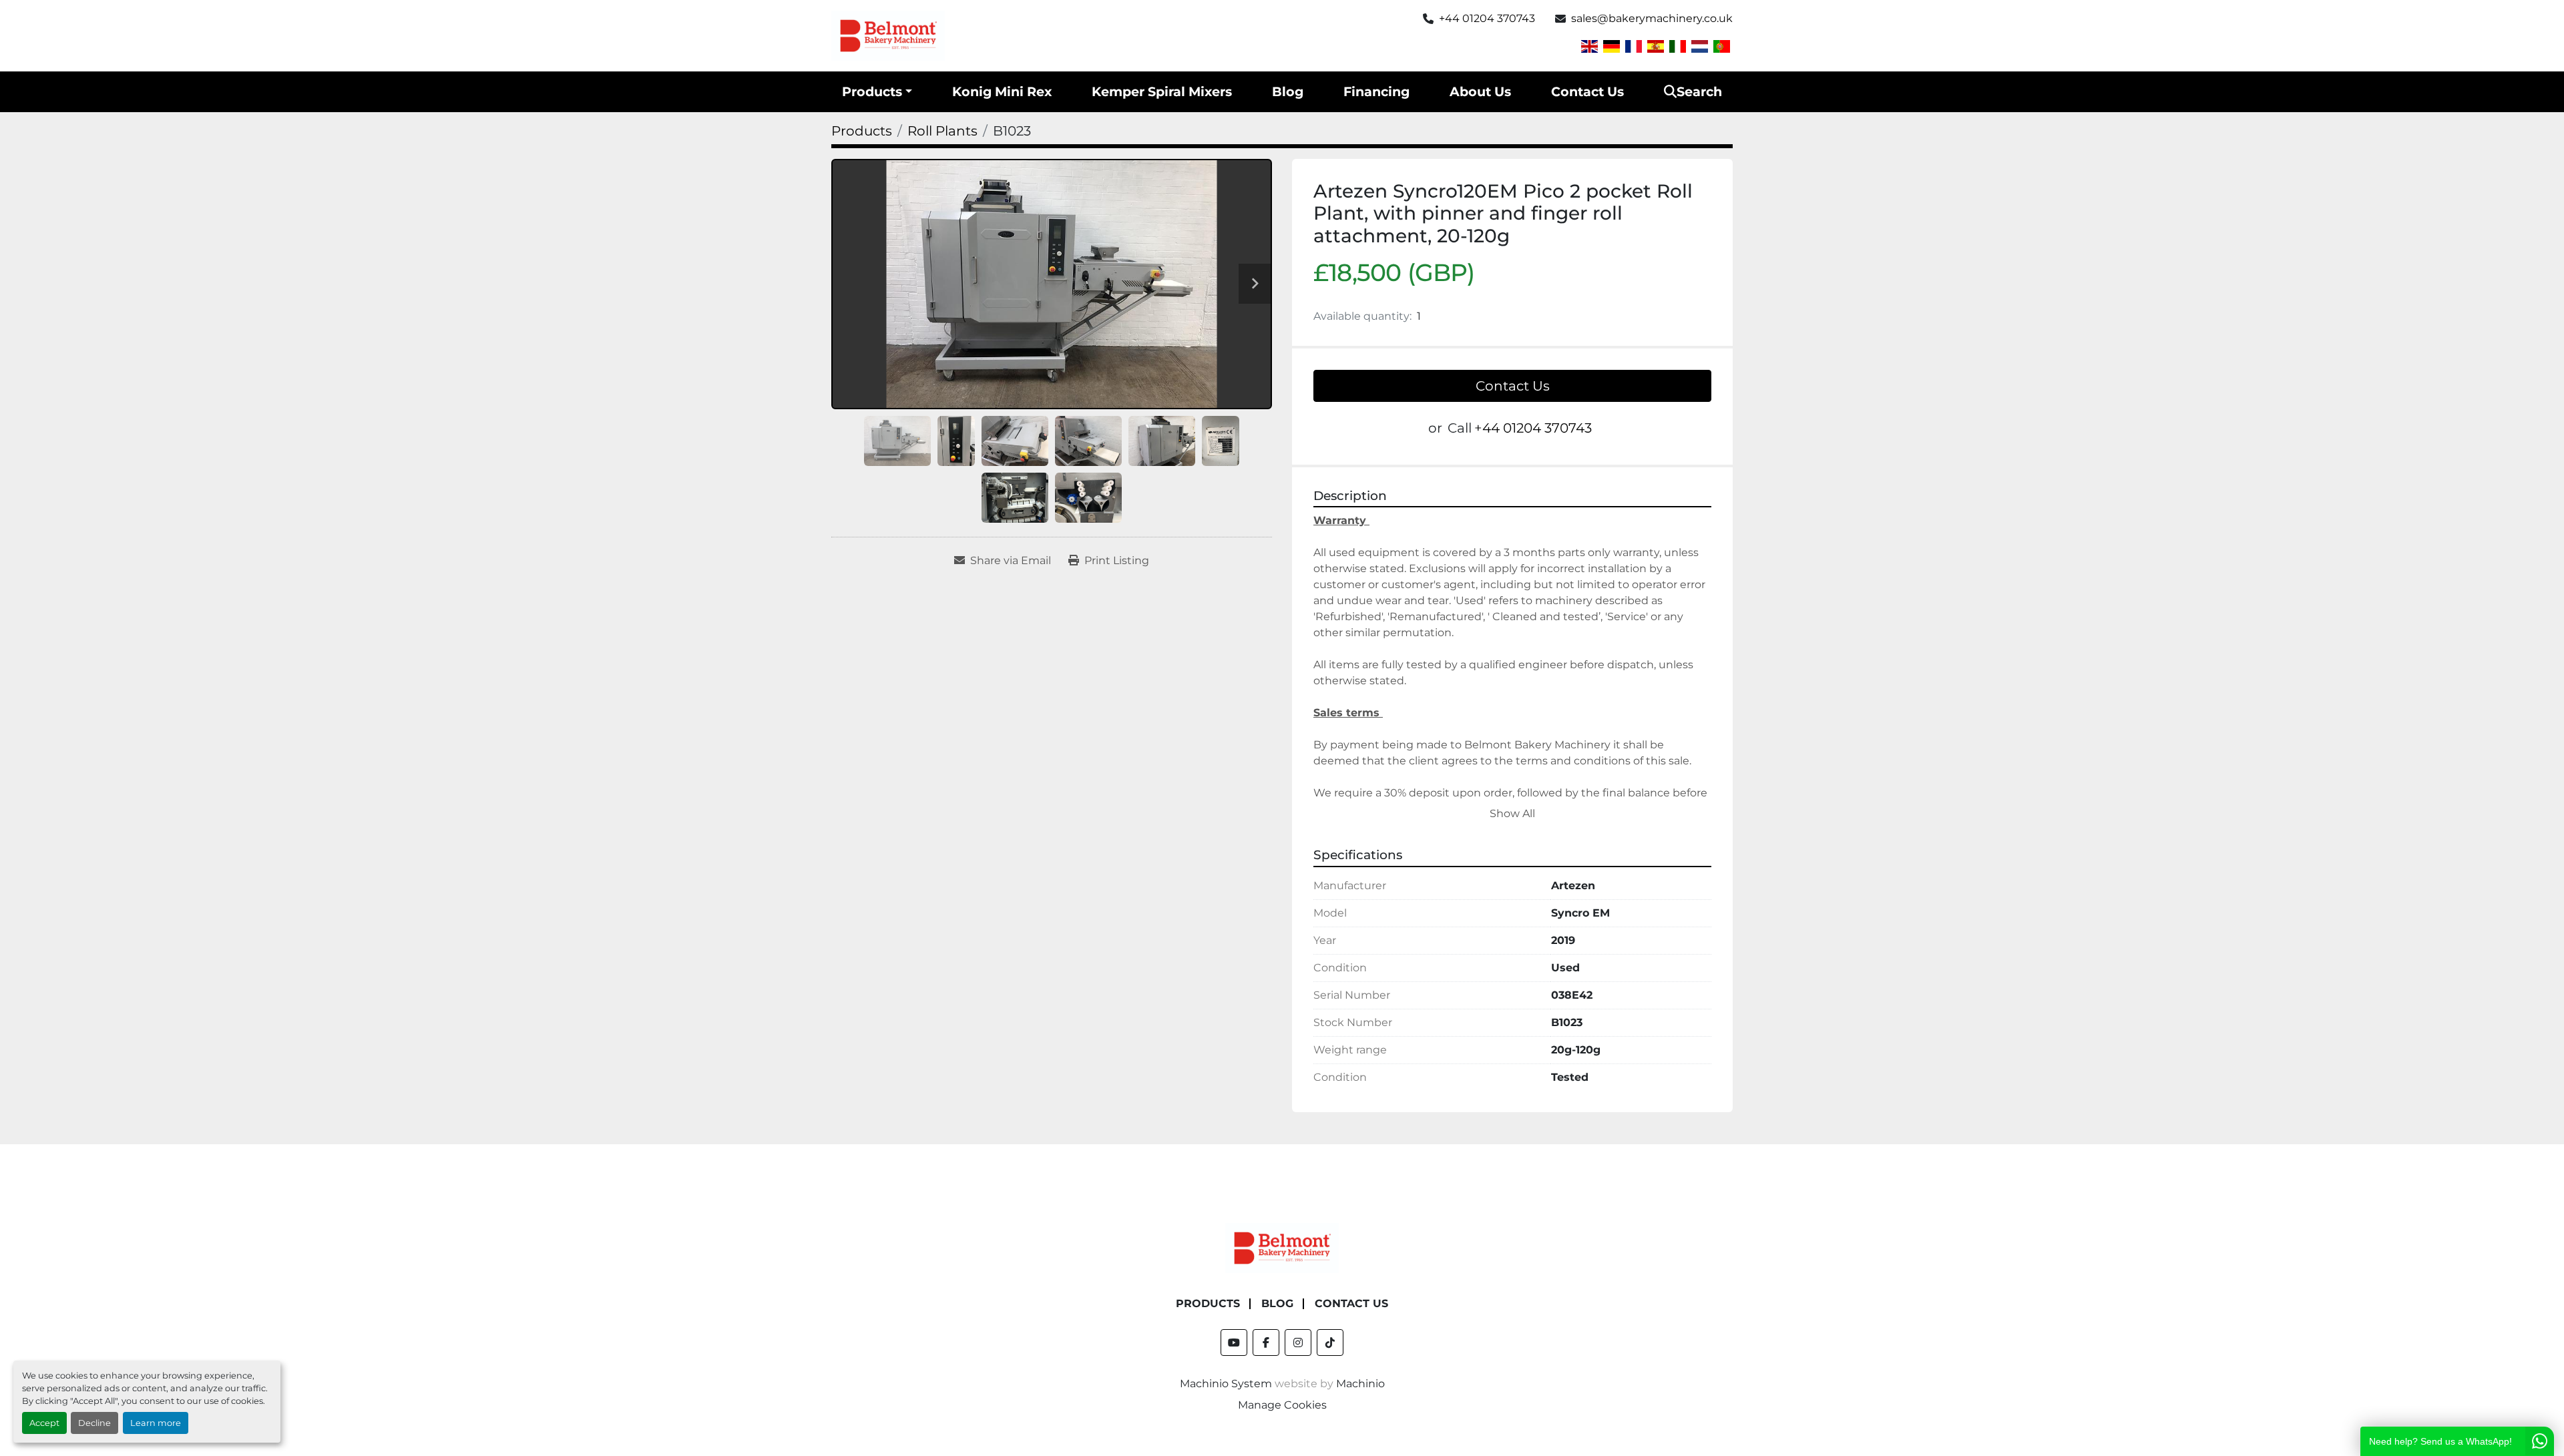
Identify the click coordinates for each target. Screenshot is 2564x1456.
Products (872, 91)
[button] (877, 92)
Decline (94, 1423)
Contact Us (1587, 91)
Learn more (156, 1423)
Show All (1512, 813)
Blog (1288, 91)
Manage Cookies (1282, 1405)
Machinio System (1226, 1384)
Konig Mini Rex (1002, 91)
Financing (1376, 91)
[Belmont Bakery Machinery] (1282, 1247)
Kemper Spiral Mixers (1162, 91)
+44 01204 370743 (1487, 18)
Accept (44, 1423)
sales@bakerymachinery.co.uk (1652, 18)
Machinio (1360, 1384)
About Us (1480, 91)
